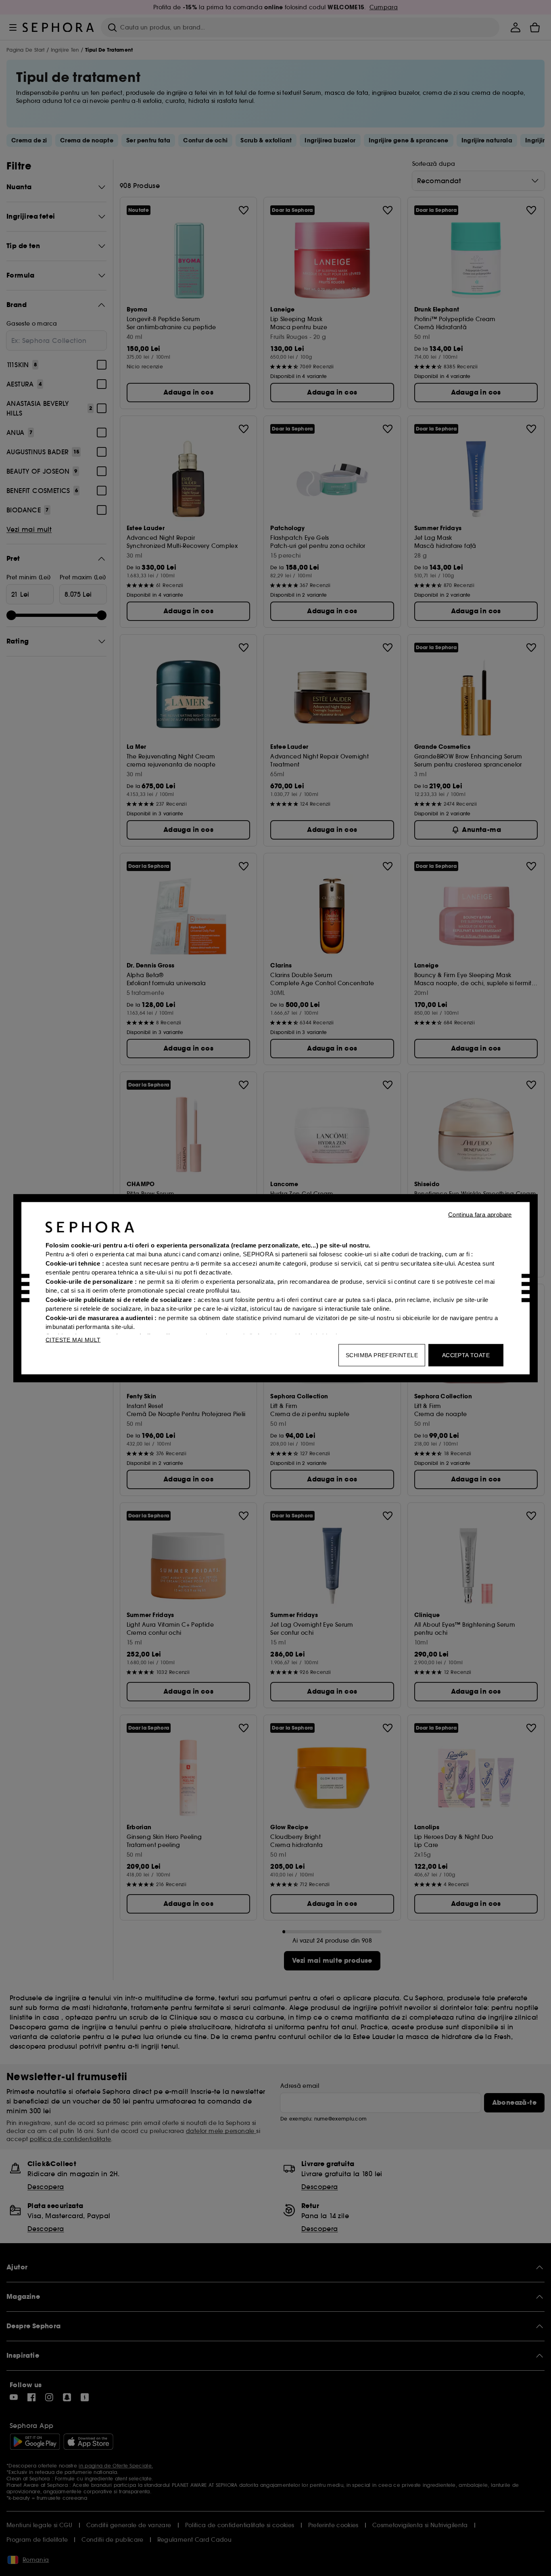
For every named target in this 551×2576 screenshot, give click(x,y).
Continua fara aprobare (480, 1214)
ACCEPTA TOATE (466, 1355)
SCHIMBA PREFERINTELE (382, 1355)
